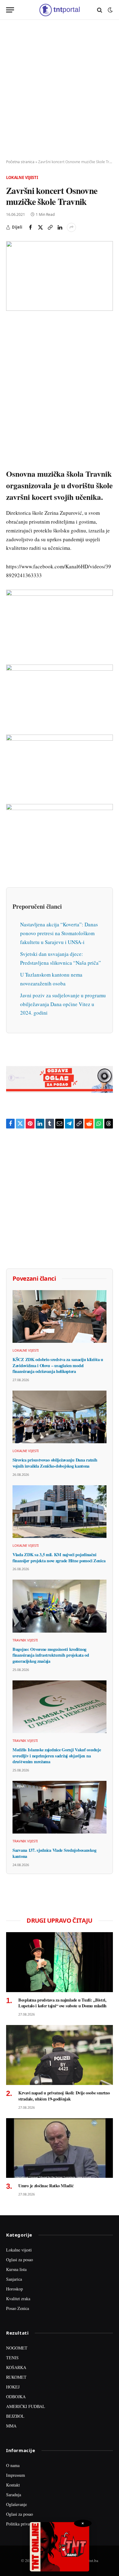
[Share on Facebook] (31, 227)
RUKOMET (16, 2377)
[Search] (100, 10)
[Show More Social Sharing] (71, 227)
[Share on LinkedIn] (60, 227)
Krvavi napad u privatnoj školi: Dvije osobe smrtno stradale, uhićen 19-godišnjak (64, 2096)
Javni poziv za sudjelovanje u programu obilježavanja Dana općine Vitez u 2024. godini (63, 1004)
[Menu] (10, 10)
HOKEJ (13, 2387)
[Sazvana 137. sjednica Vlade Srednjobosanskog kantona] (60, 1807)
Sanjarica (14, 2279)
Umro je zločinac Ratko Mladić (46, 2186)
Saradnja (14, 2495)
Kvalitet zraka (18, 2299)
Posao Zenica (18, 2308)
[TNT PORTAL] (59, 10)
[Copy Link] (50, 227)
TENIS (12, 2358)
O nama (13, 2465)
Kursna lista (16, 2269)
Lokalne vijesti (22, 177)
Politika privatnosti (23, 2524)
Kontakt (13, 2485)
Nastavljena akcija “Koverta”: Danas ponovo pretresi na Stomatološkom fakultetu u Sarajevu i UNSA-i (59, 933)
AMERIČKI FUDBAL (26, 2406)
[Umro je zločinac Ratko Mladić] (60, 2148)
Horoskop (14, 2289)
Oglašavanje (16, 2504)
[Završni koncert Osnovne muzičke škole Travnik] (60, 276)
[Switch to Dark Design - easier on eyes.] (110, 10)
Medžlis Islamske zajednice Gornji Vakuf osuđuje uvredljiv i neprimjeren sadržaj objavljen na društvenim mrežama (57, 1756)
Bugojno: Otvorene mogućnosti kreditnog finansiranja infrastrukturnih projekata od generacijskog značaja (51, 1655)
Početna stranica (20, 162)
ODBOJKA (16, 2397)
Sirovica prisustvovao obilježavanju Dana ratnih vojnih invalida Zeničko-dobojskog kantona (55, 1463)
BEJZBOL (15, 2416)
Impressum (16, 2475)
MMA (11, 2426)
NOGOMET (17, 2348)
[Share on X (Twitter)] (40, 227)
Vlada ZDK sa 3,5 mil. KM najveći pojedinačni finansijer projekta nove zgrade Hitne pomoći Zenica (59, 1558)
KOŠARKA (16, 2367)
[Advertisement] (60, 90)
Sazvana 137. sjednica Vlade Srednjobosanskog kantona (54, 1853)
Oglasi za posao (20, 2260)
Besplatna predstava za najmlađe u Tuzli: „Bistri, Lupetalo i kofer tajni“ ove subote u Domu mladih (62, 2003)
